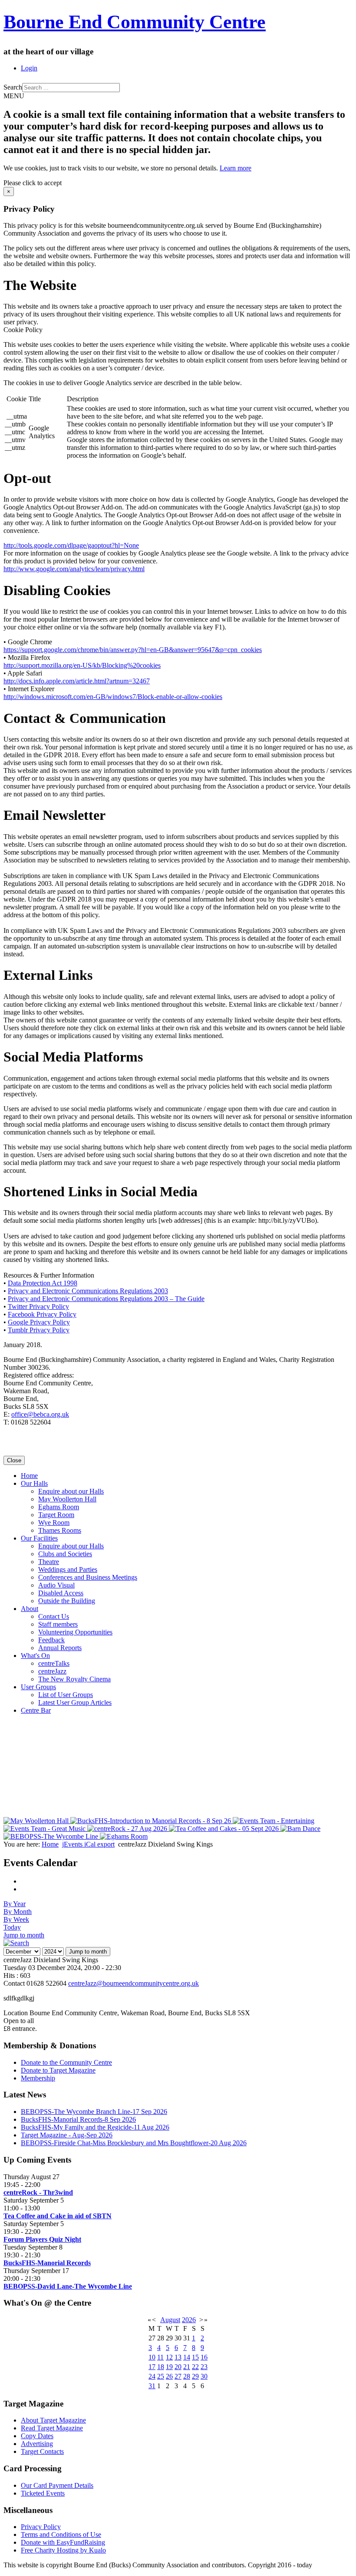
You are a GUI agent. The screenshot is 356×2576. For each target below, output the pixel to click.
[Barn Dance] (300, 1829)
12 (169, 2357)
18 (161, 2367)
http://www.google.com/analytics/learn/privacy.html (74, 569)
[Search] (16, 1943)
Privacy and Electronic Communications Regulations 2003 (88, 1291)
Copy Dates (37, 2436)
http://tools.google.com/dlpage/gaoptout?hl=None (71, 545)
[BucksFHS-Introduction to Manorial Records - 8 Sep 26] (152, 1821)
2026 (189, 2320)
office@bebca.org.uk (40, 1414)
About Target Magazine (53, 2420)
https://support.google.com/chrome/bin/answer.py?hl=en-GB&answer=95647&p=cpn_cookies (133, 650)
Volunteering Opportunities (75, 1632)
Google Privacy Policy (39, 1322)
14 (187, 2357)
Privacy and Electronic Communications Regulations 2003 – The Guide (106, 1299)
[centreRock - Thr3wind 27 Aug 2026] (128, 1829)
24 (152, 2376)
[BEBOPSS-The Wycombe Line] (52, 1836)
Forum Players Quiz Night (42, 2239)
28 (187, 2376)
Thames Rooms (60, 1530)
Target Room (56, 1515)
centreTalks (54, 1663)
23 (204, 2367)
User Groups (38, 1687)
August (170, 2320)
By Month (18, 1912)
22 (195, 2367)
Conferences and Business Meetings (88, 1577)
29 (195, 2376)
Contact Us (54, 1616)
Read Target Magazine (52, 2428)
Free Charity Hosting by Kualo (63, 2550)
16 (204, 2357)
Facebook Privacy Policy (42, 1314)
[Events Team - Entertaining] (274, 1821)
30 (204, 2376)
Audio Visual (56, 1585)
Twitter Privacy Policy (38, 1306)
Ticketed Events (43, 2493)
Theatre (49, 1562)
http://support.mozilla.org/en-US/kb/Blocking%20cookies (82, 665)
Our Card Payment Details (57, 2485)
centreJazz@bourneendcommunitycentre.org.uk (133, 1983)
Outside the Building (67, 1601)
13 (178, 2357)
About (30, 1609)
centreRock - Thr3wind (38, 2192)
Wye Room (54, 1523)
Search (13, 87)
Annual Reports (60, 1648)
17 (152, 2367)
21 (187, 2367)
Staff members (58, 1624)
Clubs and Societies (65, 1554)
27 (178, 2376)
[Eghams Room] (124, 1836)
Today (12, 1927)
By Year (15, 1904)
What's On (35, 1656)
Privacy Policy (41, 2527)
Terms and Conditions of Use (61, 2534)
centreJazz (52, 1671)
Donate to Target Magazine (58, 2070)
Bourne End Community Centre (135, 22)
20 (178, 2367)
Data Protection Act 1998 (43, 1283)
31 (152, 2386)
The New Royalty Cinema (74, 1679)
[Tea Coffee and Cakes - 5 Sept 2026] (225, 1829)
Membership (38, 2078)
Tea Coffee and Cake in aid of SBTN (58, 2216)
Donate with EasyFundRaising (63, 2542)
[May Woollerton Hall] (37, 1821)
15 (195, 2357)
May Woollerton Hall (67, 1499)
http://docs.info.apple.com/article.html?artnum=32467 (77, 681)
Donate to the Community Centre (66, 2062)
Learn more (236, 168)
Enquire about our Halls (71, 1491)
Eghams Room (59, 1507)
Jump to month (24, 1935)
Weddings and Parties (68, 1569)
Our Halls (34, 1483)
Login (29, 68)
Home (29, 1476)
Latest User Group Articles (75, 1702)
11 (160, 2357)
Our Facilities (39, 1538)
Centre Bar (36, 1710)
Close (14, 1460)
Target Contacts (42, 2451)
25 (161, 2376)
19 (169, 2367)
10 (152, 2357)
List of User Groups (66, 1695)
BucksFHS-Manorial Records (47, 2263)
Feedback (51, 1640)
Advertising (37, 2444)
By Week (16, 1919)
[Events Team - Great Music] (45, 1829)
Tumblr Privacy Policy (39, 1330)
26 (169, 2376)
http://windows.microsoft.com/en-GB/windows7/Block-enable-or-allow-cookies (113, 697)
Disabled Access (61, 1593)
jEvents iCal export (88, 1844)
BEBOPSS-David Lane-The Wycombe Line (68, 2286)
